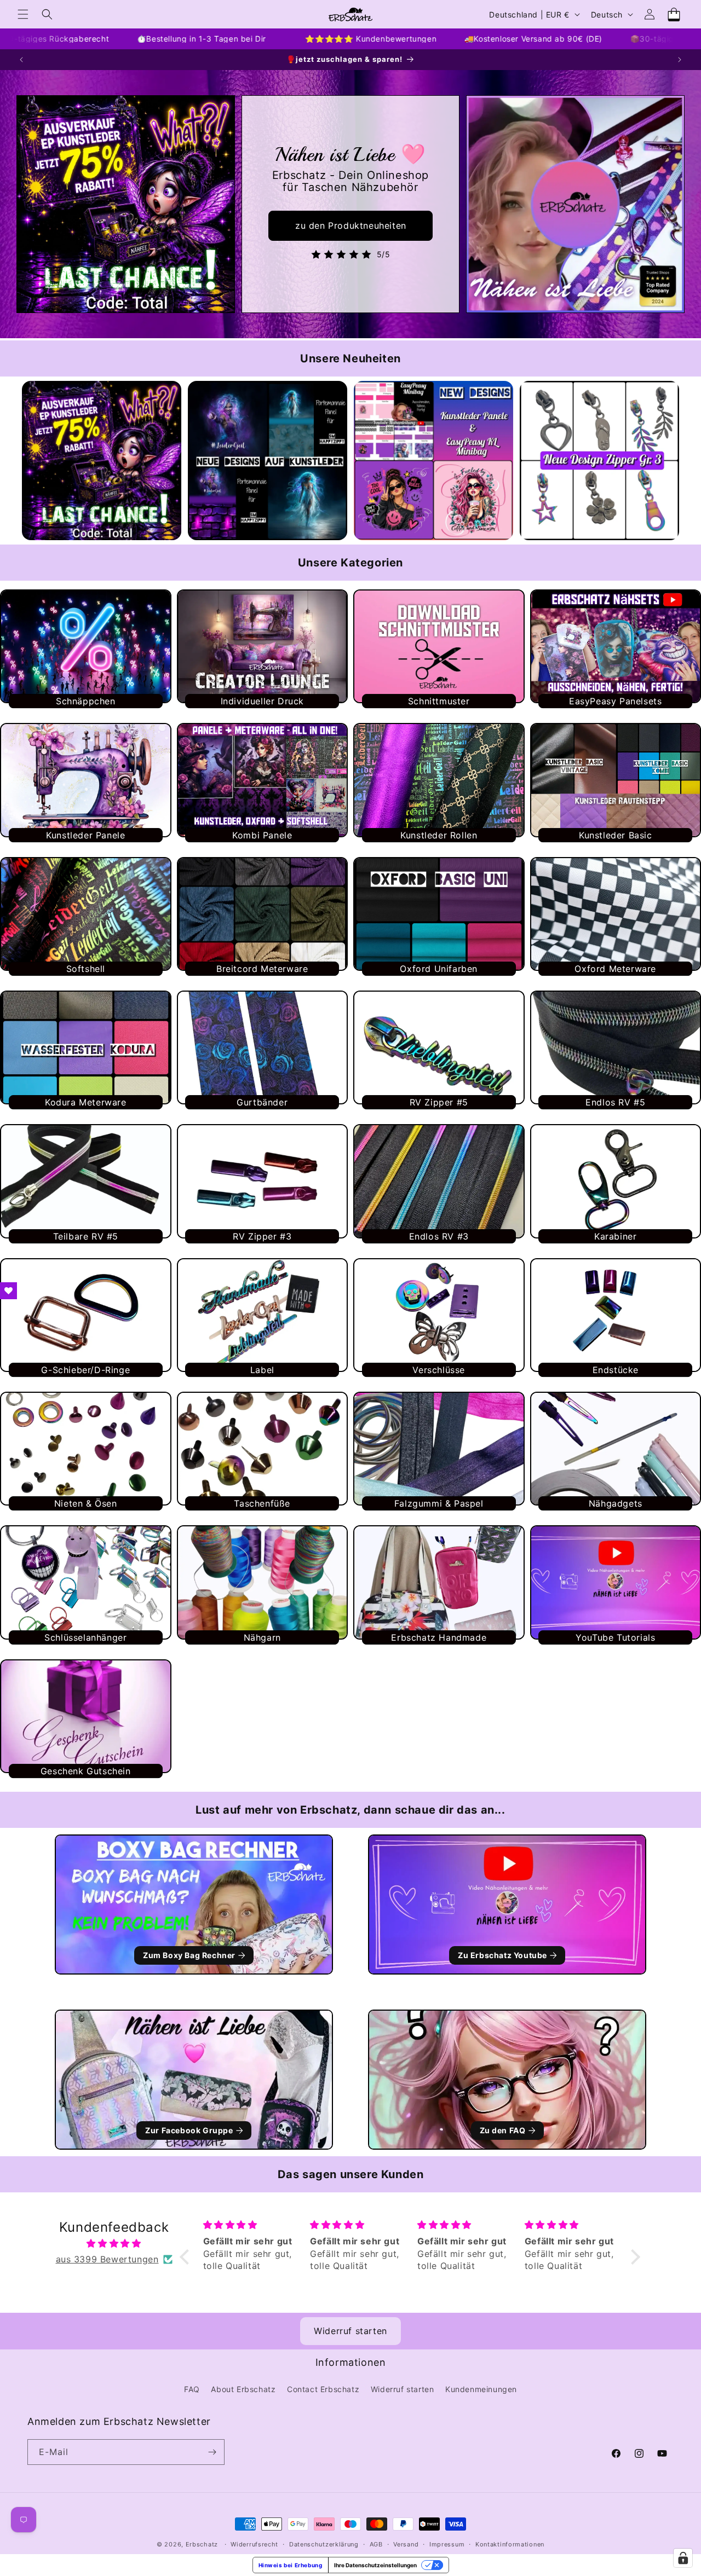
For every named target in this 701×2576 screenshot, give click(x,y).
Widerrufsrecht (254, 2544)
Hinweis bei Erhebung (291, 2565)
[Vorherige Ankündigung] (21, 60)
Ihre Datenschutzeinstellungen (375, 2565)
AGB (376, 2544)
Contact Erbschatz (323, 2389)
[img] (114, 2244)
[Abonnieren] (212, 2452)
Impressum (447, 2544)
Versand (406, 2544)
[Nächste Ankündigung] (680, 60)
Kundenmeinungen (481, 2389)
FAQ (192, 2389)
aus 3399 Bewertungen (107, 2259)
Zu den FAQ (503, 2130)
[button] (23, 14)
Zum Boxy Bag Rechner (189, 1955)
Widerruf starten (350, 2331)
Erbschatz (202, 2544)
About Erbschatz (243, 2389)
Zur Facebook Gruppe (189, 2130)
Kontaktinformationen (510, 2544)
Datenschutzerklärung (324, 2544)
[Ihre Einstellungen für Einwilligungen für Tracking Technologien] (683, 2558)
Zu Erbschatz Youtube (502, 1955)
